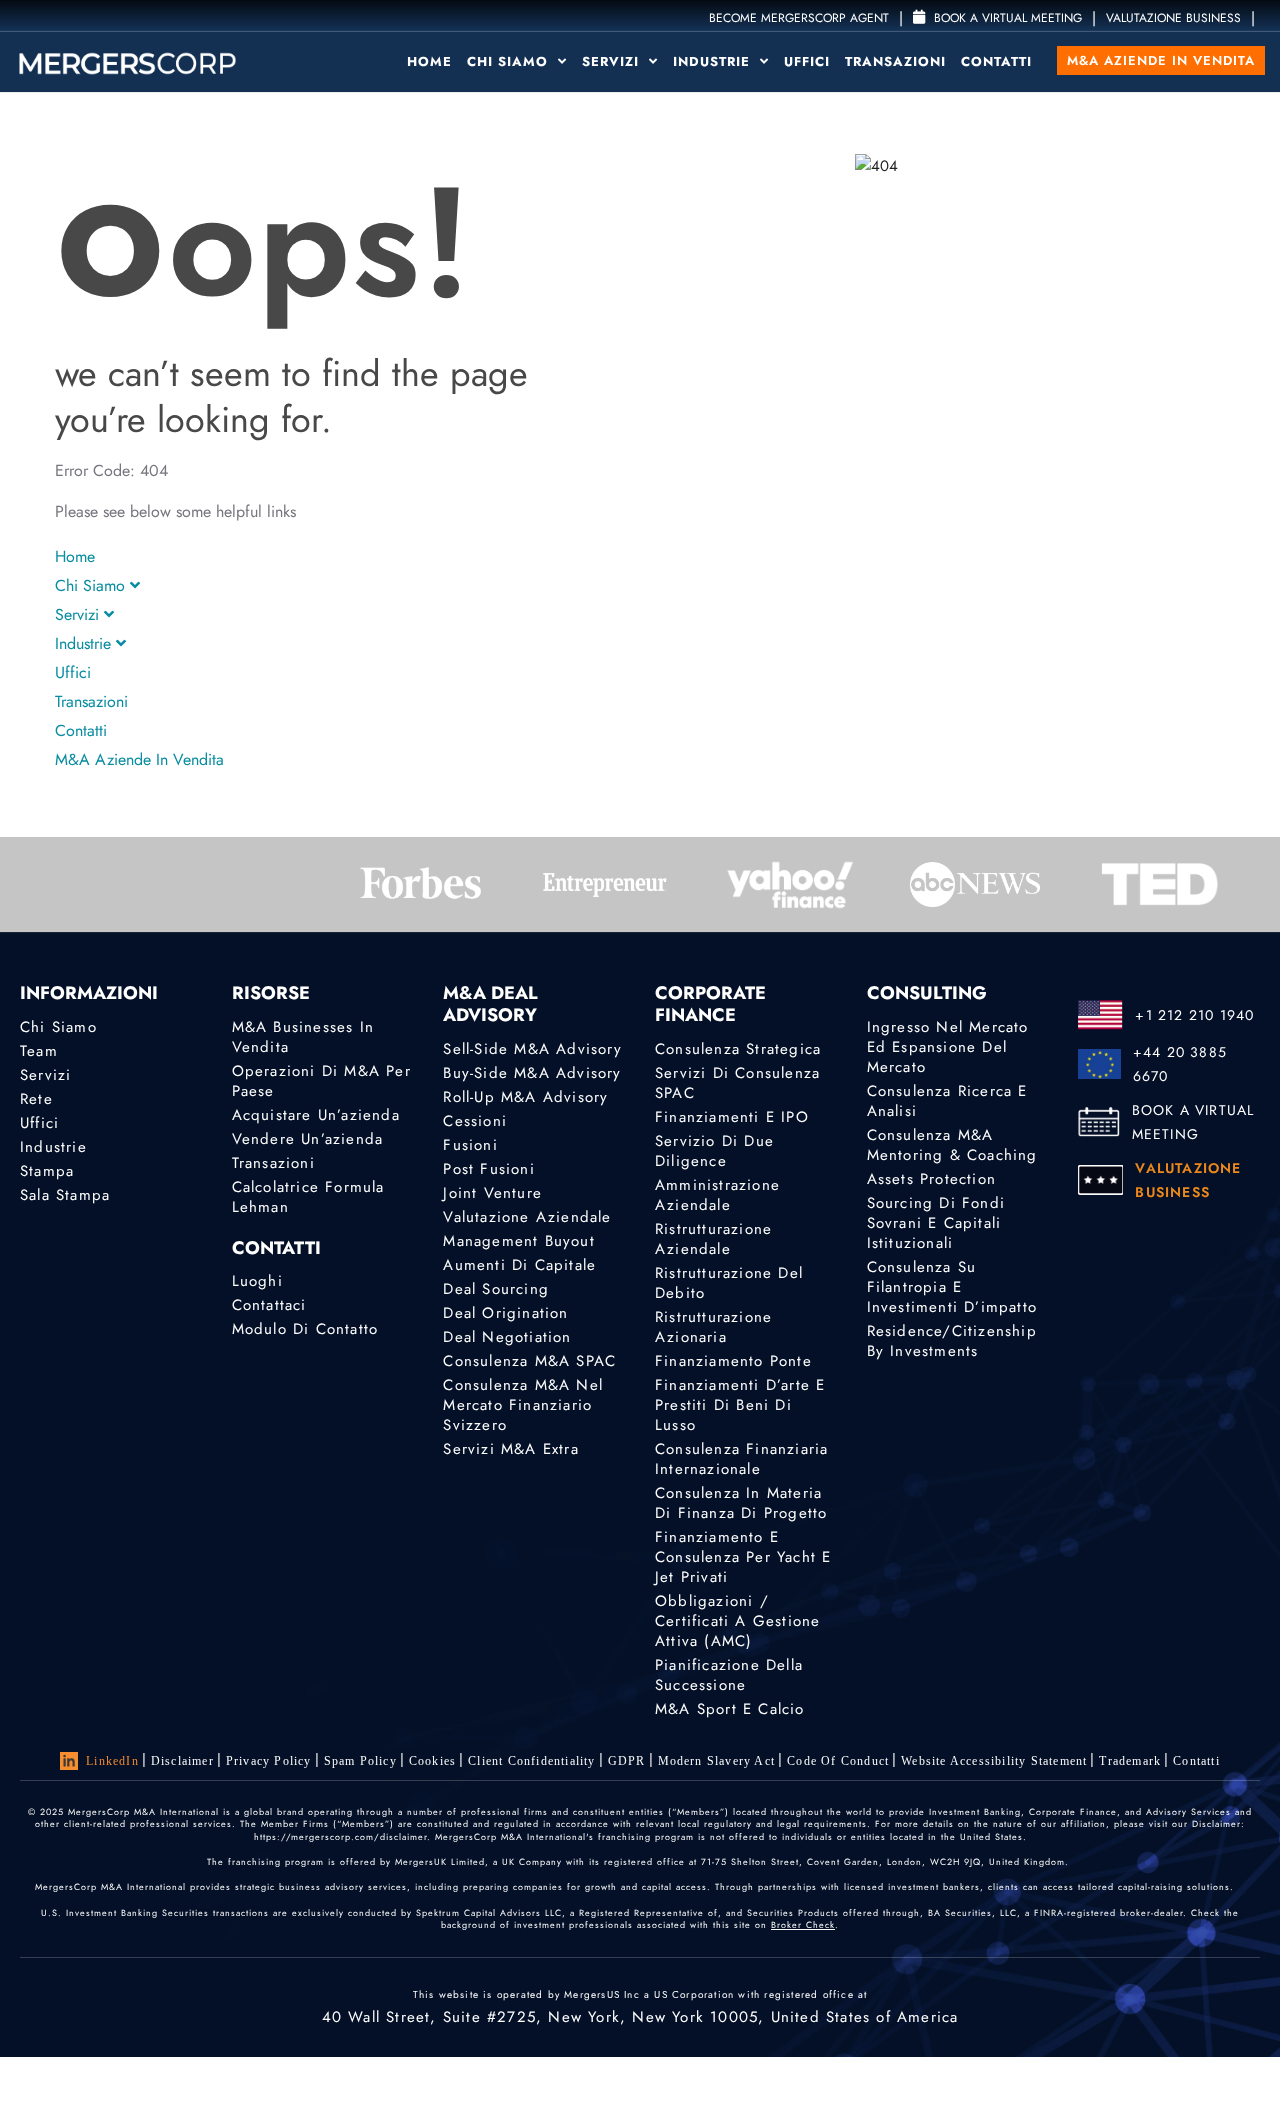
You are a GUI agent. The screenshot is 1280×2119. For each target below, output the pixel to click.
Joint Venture (492, 1193)
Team (39, 1051)
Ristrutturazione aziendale (713, 1239)
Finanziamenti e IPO (732, 1117)
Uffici (807, 61)
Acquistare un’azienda (316, 1115)
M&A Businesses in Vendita (303, 1037)
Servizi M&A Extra (510, 1449)
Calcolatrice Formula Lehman (308, 1197)
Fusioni (470, 1145)
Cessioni (475, 1121)
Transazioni (895, 61)
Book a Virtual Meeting (1006, 18)
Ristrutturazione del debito (729, 1283)
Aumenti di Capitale (519, 1265)
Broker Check (803, 1924)
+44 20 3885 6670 (1180, 1064)
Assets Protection (931, 1179)
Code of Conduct (838, 1761)
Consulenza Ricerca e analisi (947, 1101)
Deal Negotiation (507, 1337)
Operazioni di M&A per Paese (321, 1081)
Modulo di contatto (305, 1329)
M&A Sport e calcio (730, 1709)
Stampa (47, 1171)
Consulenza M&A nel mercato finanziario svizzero (523, 1405)
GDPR (627, 1761)
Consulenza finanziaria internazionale (741, 1459)
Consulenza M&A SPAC (529, 1361)
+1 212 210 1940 (1194, 1015)
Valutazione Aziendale (527, 1217)
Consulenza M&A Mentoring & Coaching (952, 1145)
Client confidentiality (531, 1761)
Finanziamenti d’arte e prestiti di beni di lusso (740, 1405)
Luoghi (257, 1281)
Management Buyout (518, 1241)
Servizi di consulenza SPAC (737, 1083)
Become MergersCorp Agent (799, 18)
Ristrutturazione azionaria (713, 1327)
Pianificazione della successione (729, 1675)
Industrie (714, 61)
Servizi (613, 61)
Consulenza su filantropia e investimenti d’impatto (952, 1287)
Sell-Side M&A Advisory (532, 1049)
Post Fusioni (488, 1169)
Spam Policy (360, 1761)
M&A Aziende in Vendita (1161, 60)
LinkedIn (112, 1761)
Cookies (432, 1761)
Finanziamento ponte (733, 1361)
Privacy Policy (269, 1761)
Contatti (996, 61)
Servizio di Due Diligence (714, 1151)
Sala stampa (65, 1195)
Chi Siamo (510, 61)
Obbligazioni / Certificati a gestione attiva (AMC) (737, 1621)
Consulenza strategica (738, 1049)
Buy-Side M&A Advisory (532, 1073)
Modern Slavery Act (717, 1761)
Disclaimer (182, 1761)
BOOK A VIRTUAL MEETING (1193, 1122)
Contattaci (269, 1305)
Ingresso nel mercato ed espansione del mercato (948, 1047)
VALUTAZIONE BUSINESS (1173, 18)
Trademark (1130, 1761)
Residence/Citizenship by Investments (952, 1341)
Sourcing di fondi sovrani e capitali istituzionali (936, 1223)
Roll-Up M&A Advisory (525, 1097)
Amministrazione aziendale (717, 1195)
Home (429, 61)
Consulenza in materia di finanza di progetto (741, 1503)
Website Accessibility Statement (994, 1761)
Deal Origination (505, 1313)
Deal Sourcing (496, 1289)
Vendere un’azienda (308, 1139)
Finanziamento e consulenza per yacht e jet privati (743, 1557)
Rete (36, 1099)
